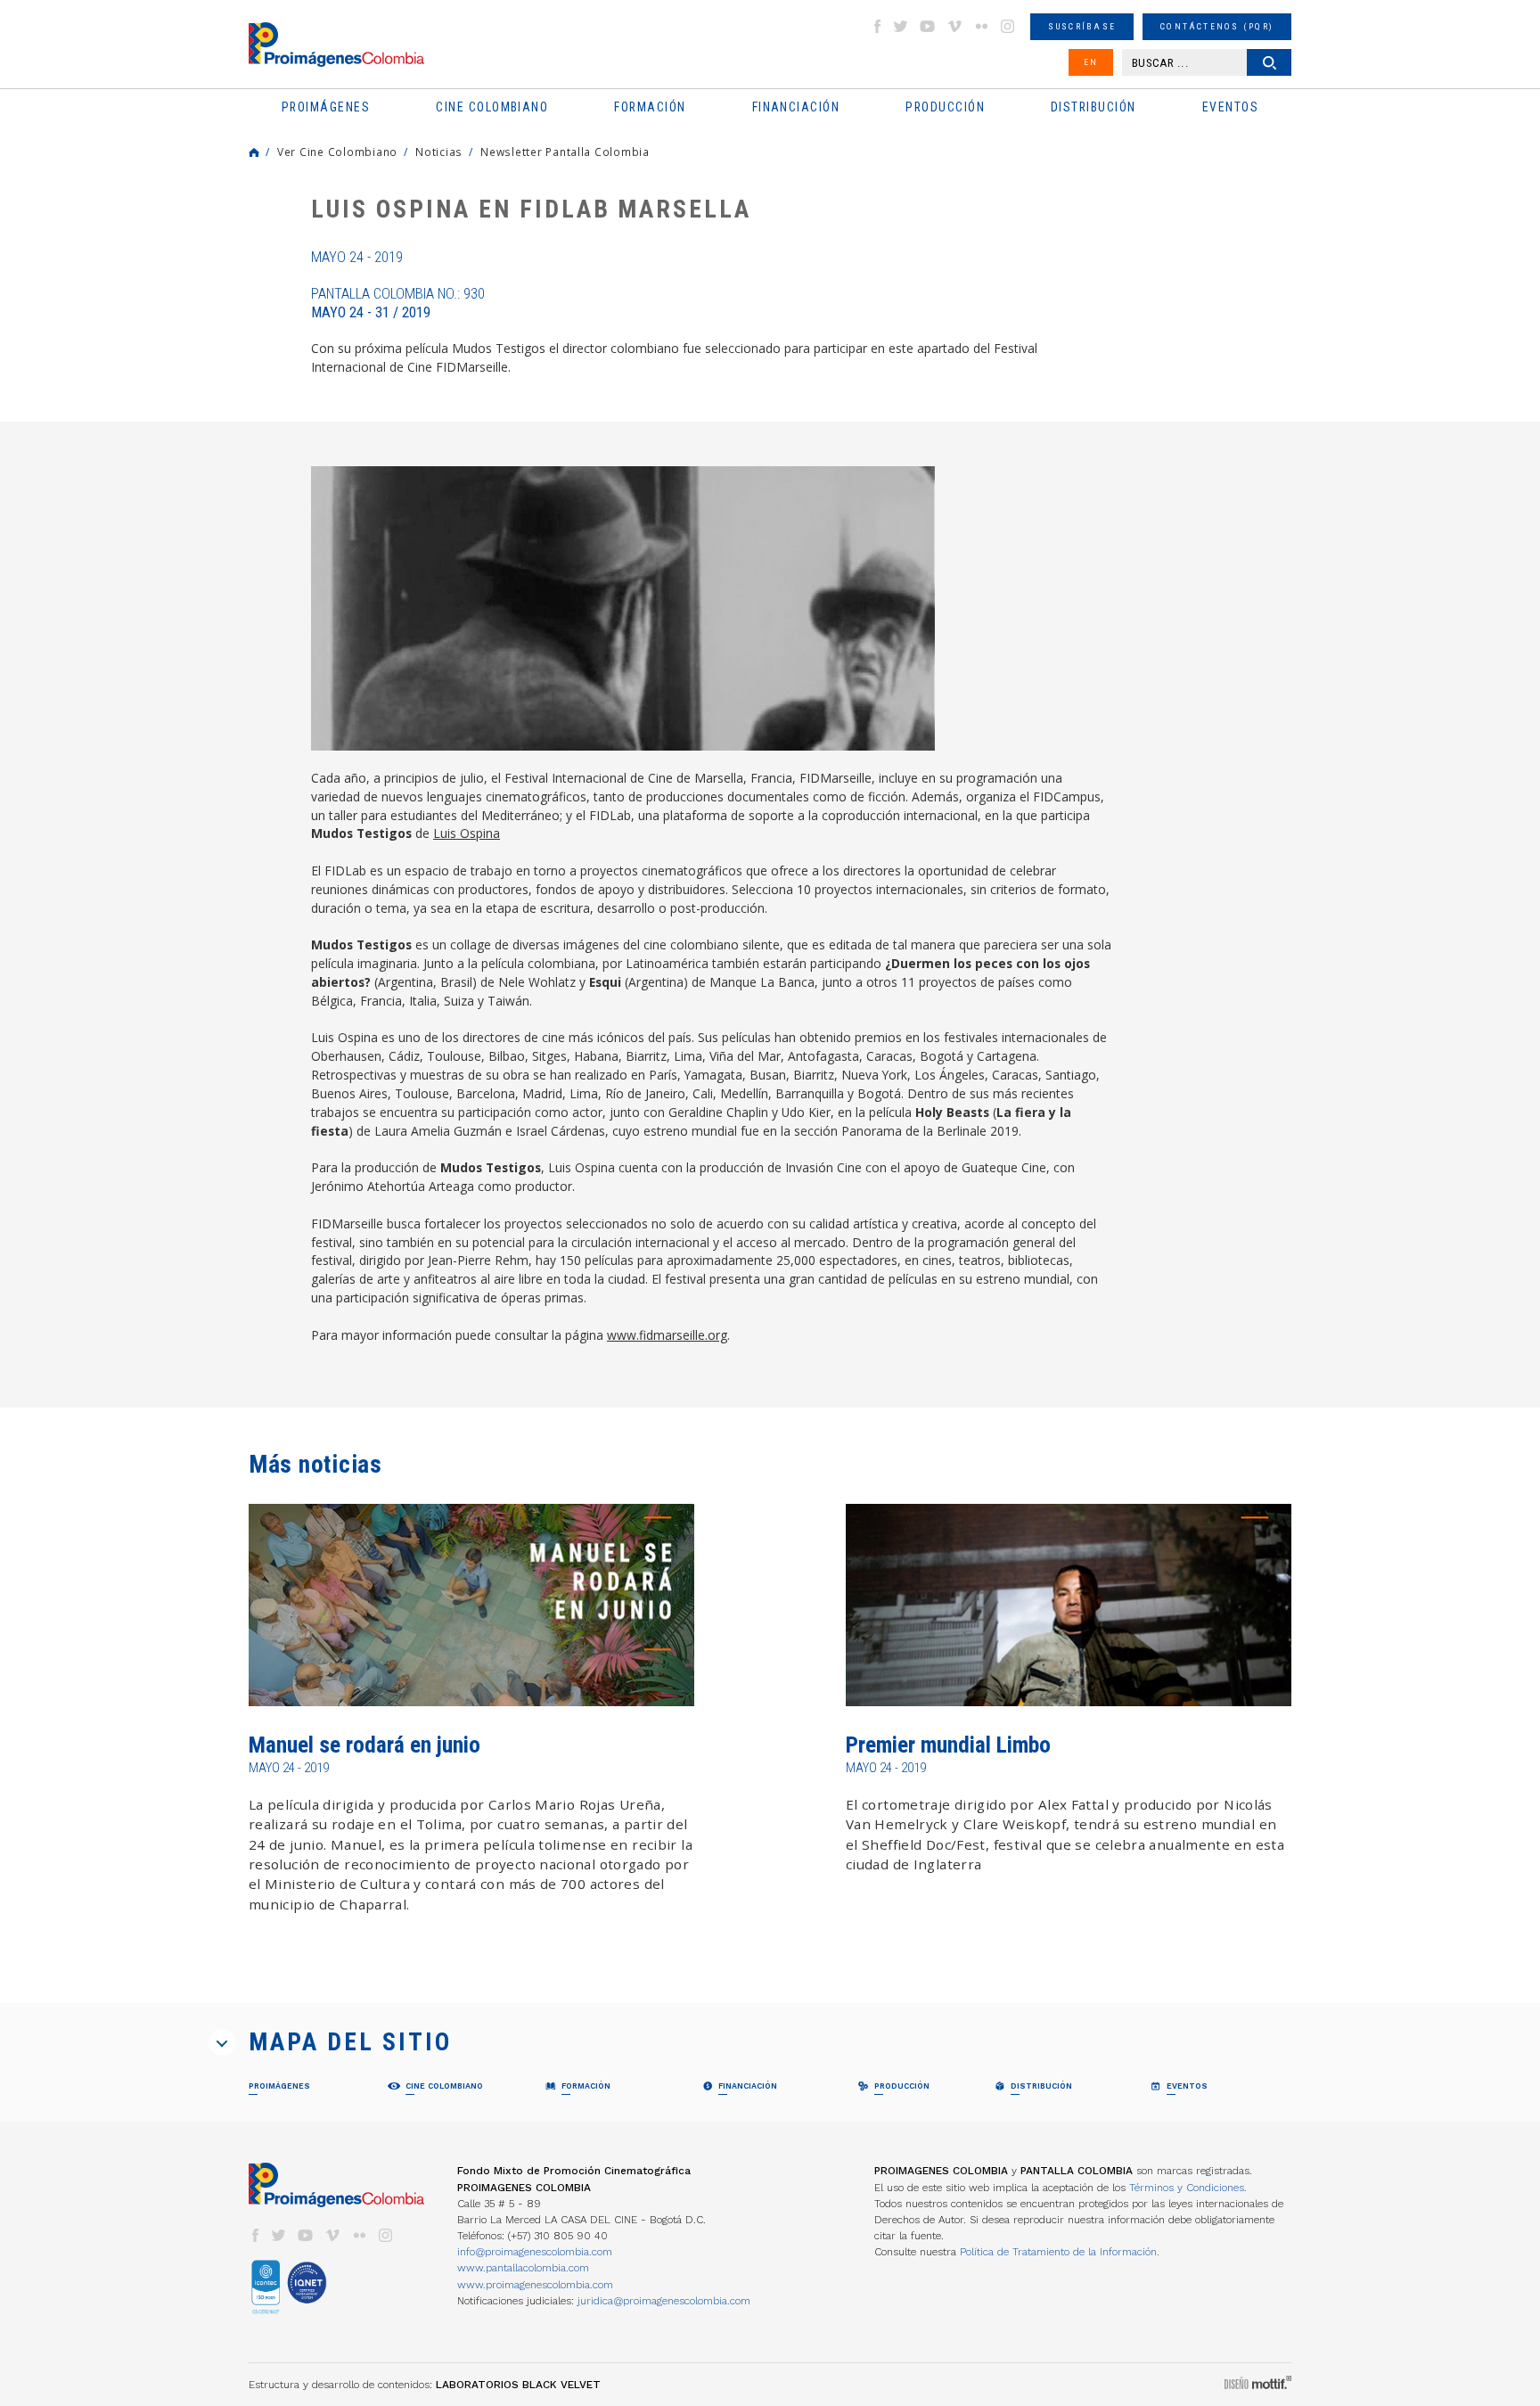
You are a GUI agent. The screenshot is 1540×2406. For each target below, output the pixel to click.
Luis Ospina (467, 833)
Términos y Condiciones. (1188, 2188)
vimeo (954, 26)
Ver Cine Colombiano (337, 152)
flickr (981, 26)
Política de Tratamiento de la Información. (1060, 2252)
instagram (1008, 26)
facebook (877, 26)
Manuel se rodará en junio (365, 1745)
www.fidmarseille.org (667, 1335)
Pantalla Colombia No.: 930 (398, 303)
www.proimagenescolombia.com (535, 2285)
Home (254, 152)
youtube (928, 26)
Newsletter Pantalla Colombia (565, 152)
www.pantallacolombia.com (523, 2268)
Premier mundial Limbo (948, 1745)
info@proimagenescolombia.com (535, 2252)
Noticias (439, 152)
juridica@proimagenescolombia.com (664, 2301)
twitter (901, 26)
